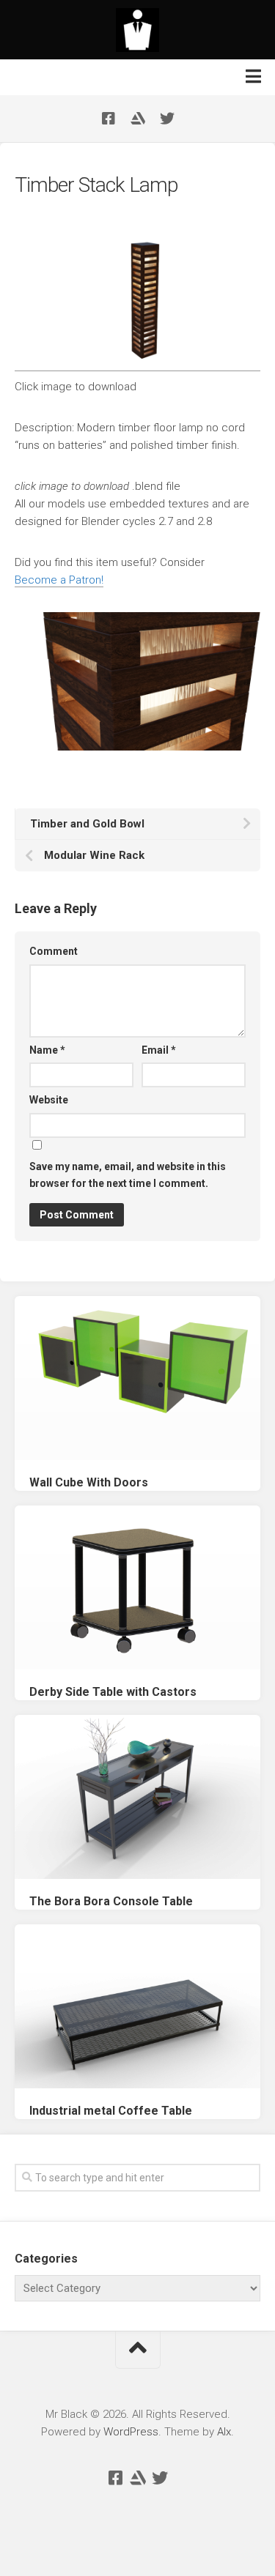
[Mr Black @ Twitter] (167, 119)
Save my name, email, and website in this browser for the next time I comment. (128, 1175)
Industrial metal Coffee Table (111, 2111)
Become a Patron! (59, 580)
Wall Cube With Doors (89, 1482)
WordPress (131, 2432)
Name (47, 1050)
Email (159, 1050)
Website (49, 1100)
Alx (224, 2432)
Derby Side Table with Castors (113, 1692)
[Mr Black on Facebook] (109, 119)
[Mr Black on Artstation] (138, 119)
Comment (54, 951)
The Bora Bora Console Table (111, 1901)
